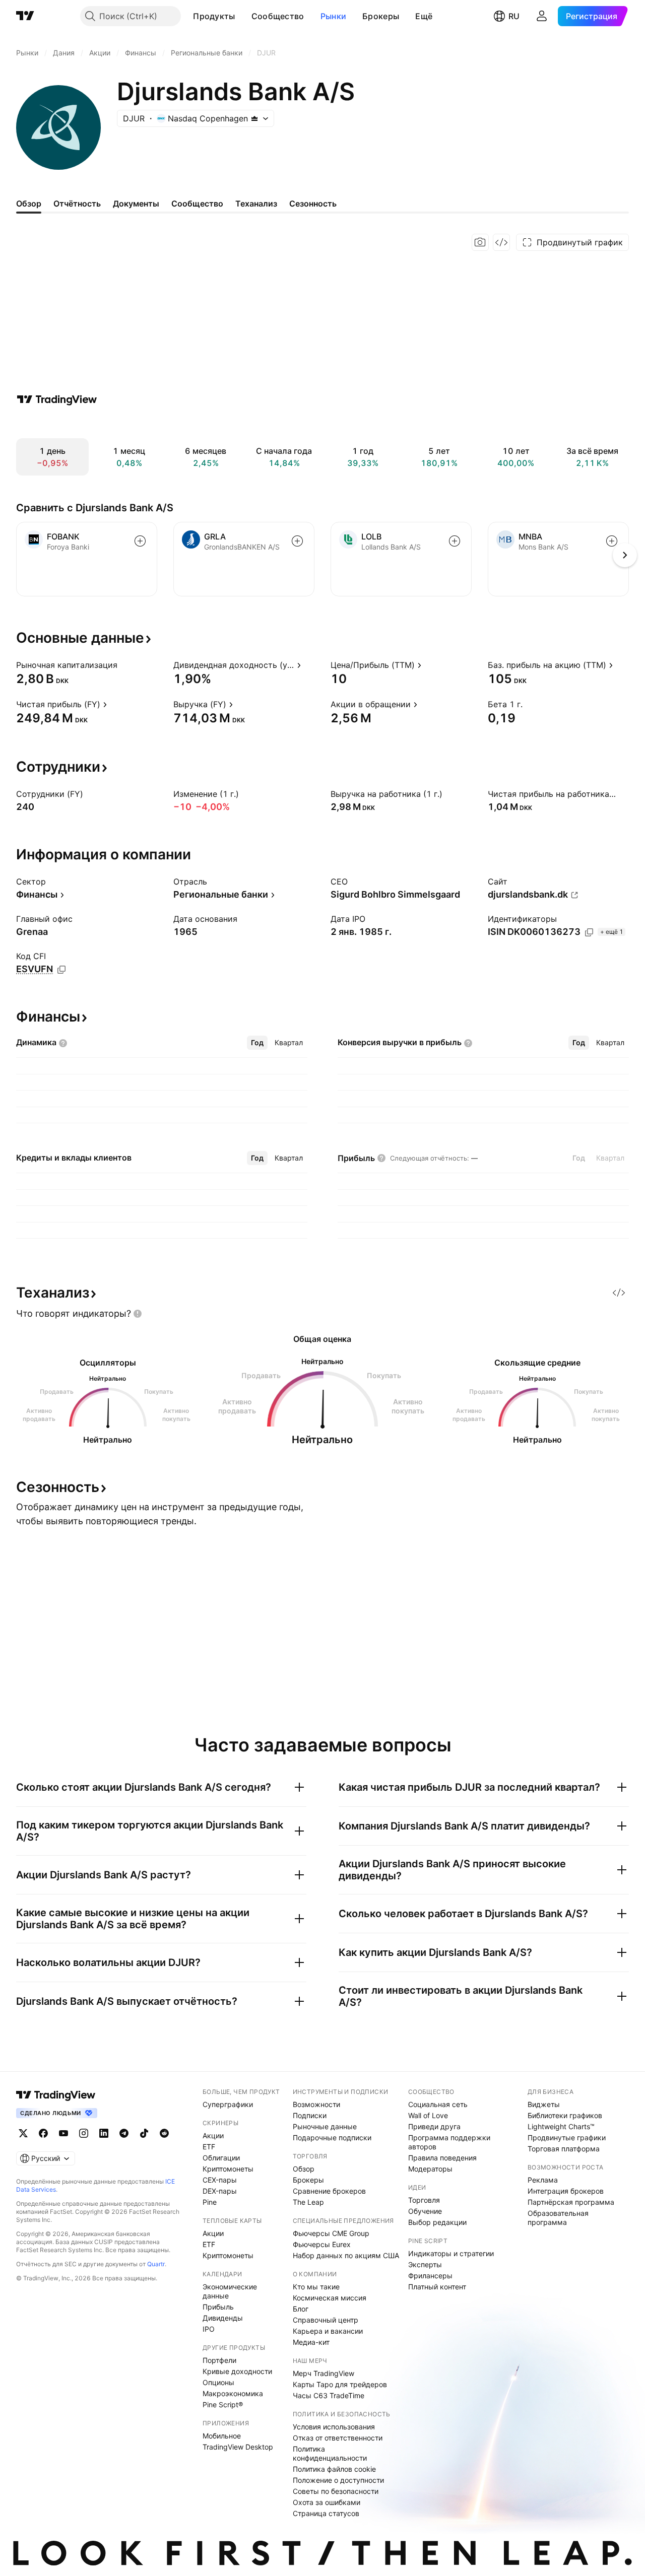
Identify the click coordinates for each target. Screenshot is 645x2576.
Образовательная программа (558, 2218)
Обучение (425, 2211)
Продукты (214, 16)
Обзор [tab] (29, 204)
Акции (213, 2136)
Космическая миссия (330, 2298)
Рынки (334, 16)
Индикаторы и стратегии (451, 2253)
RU (514, 16)
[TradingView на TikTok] (144, 2133)
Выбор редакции (437, 2222)
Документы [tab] (136, 204)
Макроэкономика (233, 2393)
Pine (210, 2202)
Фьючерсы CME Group (331, 2233)
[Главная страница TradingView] (25, 16)
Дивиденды (223, 2318)
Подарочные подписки (332, 2138)
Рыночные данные (325, 2126)
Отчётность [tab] (77, 204)
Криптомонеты (228, 2169)
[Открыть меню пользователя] (542, 16)
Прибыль (218, 2307)
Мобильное (222, 2436)
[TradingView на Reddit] (164, 2133)
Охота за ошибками (327, 2502)
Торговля (424, 2200)
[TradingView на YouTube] (63, 2133)
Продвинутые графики (567, 2138)
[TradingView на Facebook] (43, 2133)
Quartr (156, 2264)
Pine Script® (223, 2404)
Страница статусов (326, 2513)
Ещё (424, 16)
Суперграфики (228, 2104)
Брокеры (381, 16)
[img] (254, 118)
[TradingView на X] (23, 2133)
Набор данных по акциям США (346, 2255)
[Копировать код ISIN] (589, 932)
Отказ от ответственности (338, 2438)
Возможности (316, 2104)
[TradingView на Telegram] (124, 2133)
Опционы (218, 2382)
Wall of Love (428, 2115)
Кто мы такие (316, 2287)
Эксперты (425, 2264)
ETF (209, 2147)
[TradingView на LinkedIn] (104, 2133)
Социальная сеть (438, 2104)
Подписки (310, 2115)
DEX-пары (220, 2191)
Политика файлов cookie (334, 2469)
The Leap (308, 2202)
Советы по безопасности (336, 2491)
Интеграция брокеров (566, 2191)
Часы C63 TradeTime (329, 2395)
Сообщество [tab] (197, 204)
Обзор (304, 2169)
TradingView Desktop (238, 2447)
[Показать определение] (124, 665)
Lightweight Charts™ (561, 2126)
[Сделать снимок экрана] (480, 242)
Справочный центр (326, 2320)
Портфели (219, 2360)
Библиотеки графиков (565, 2115)
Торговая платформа (564, 2149)
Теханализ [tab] (256, 204)
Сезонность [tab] (313, 204)
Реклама (543, 2180)
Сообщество (278, 16)
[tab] (257, 1043)
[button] (243, 16)
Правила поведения (442, 2158)
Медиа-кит (311, 2342)
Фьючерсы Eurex (322, 2244)
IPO (209, 2329)
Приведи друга (434, 2126)
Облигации (221, 2158)
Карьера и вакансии (328, 2331)
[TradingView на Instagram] (84, 2133)
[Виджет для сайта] (501, 242)
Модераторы (430, 2169)
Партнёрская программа (571, 2202)
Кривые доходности (237, 2371)
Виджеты (544, 2104)
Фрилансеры (430, 2276)
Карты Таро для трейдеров (340, 2384)
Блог (301, 2309)
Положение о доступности (338, 2480)
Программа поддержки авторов (449, 2142)
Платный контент (437, 2287)
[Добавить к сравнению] (140, 541)
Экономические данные (230, 2291)
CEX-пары (220, 2180)
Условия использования (334, 2427)
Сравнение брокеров (329, 2191)
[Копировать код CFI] (61, 970)
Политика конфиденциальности (330, 2453)
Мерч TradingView (324, 2373)
